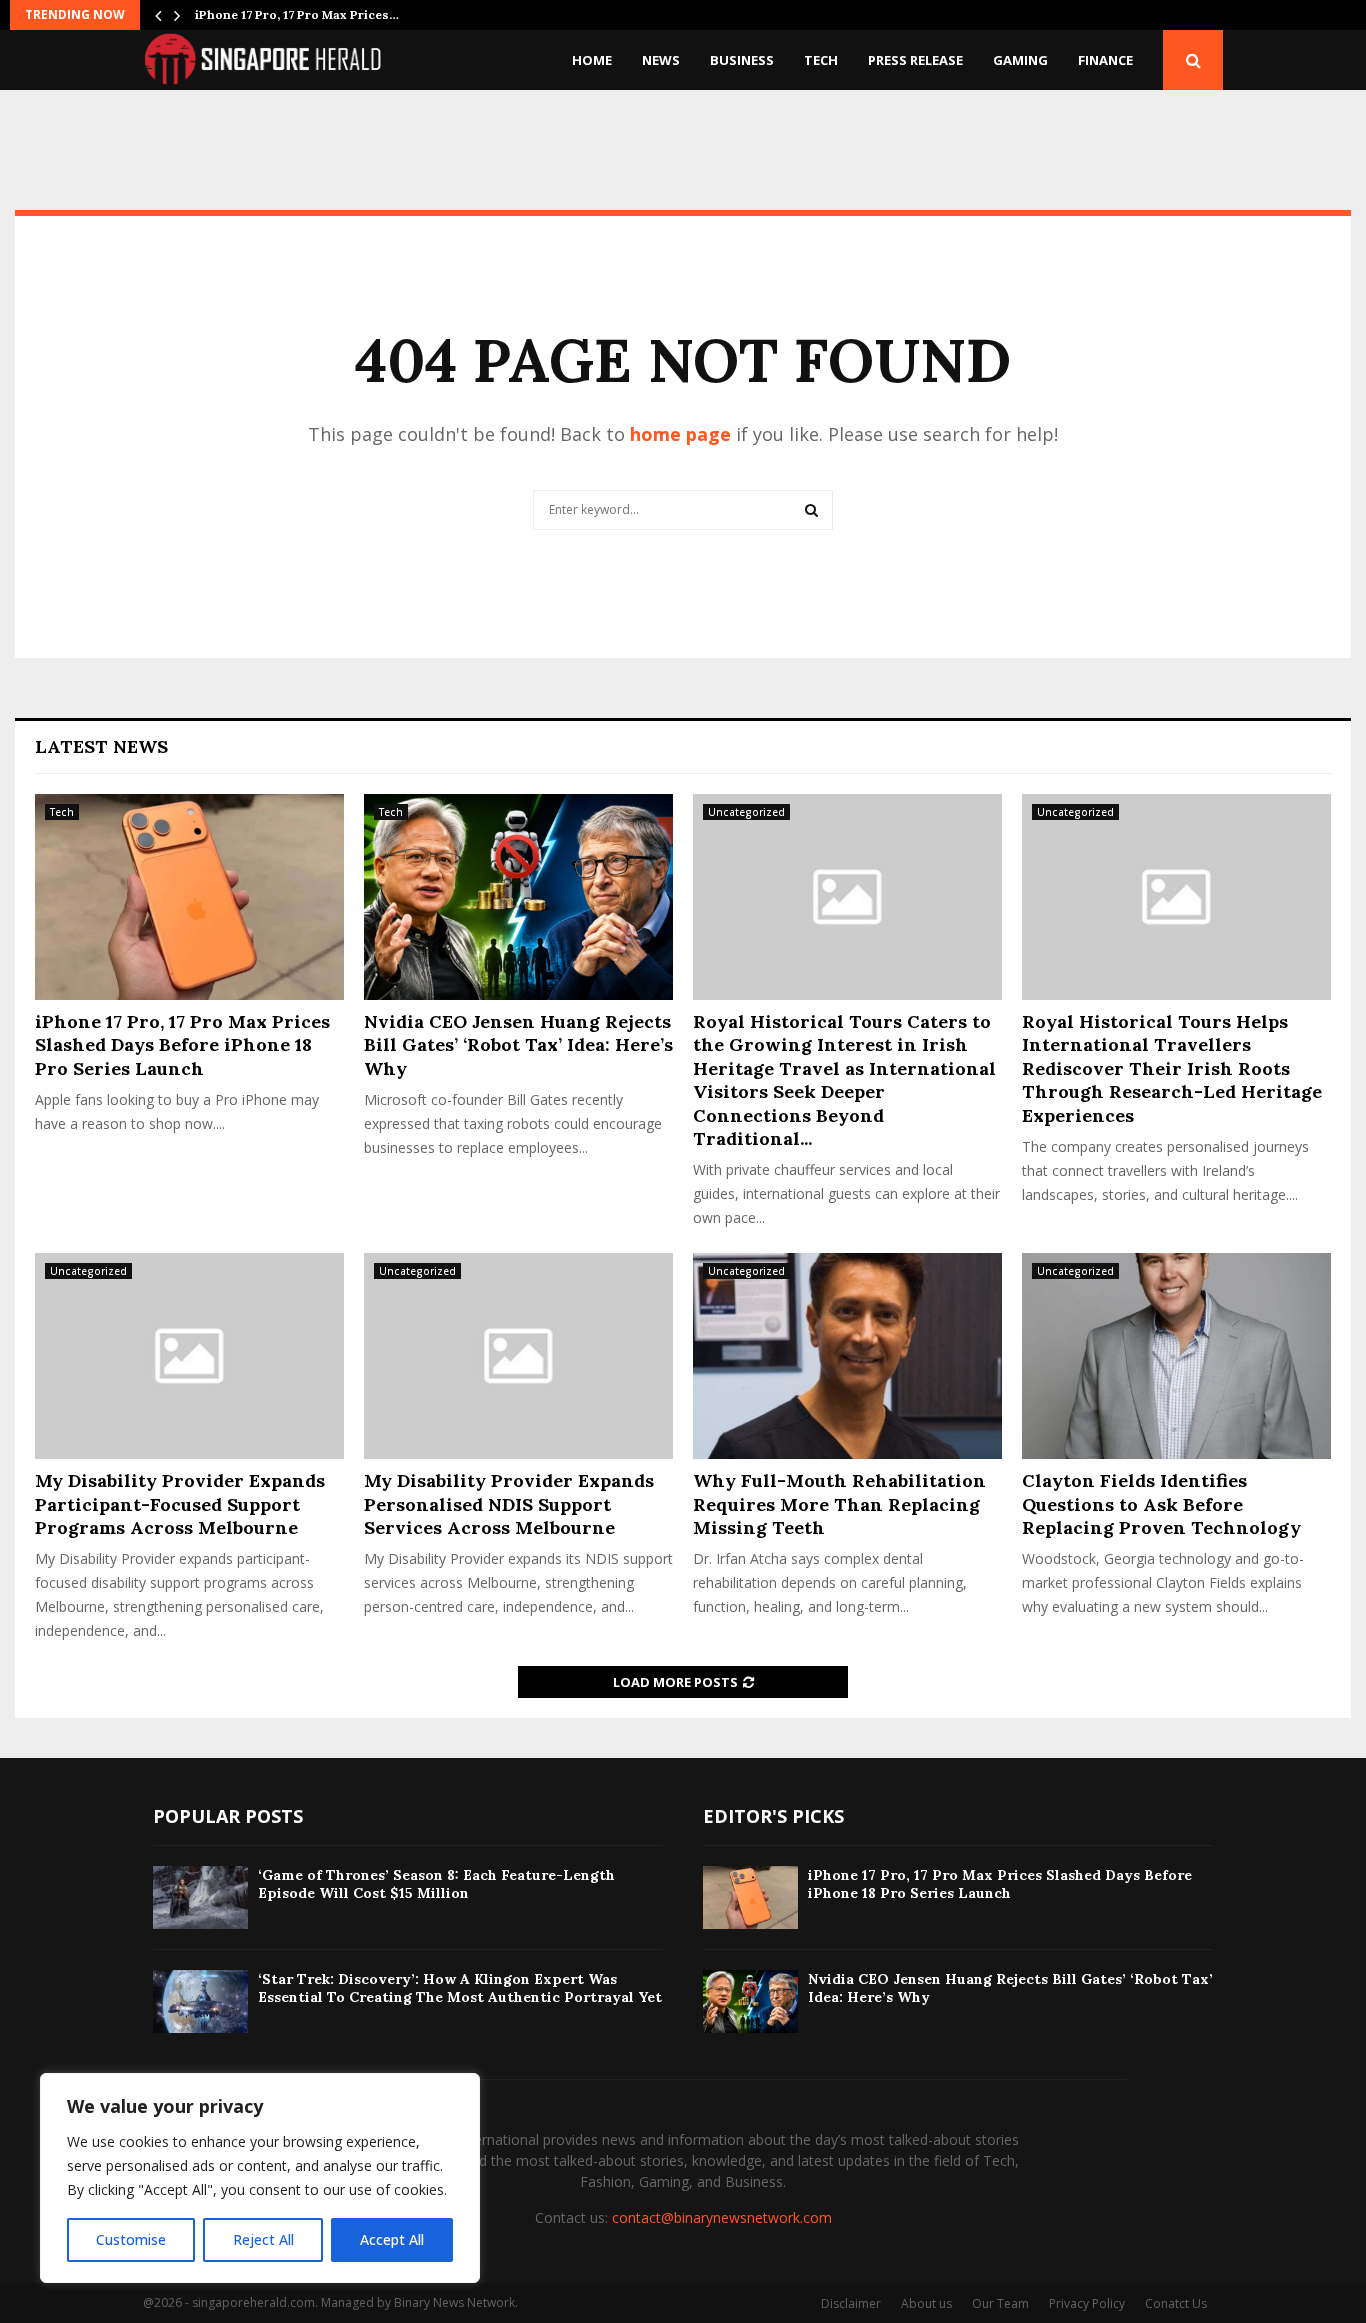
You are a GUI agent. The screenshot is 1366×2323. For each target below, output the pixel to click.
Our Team (1000, 2303)
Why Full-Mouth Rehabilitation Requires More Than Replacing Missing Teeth (839, 1504)
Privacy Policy (1087, 2303)
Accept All (392, 2239)
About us (926, 2303)
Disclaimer (851, 2303)
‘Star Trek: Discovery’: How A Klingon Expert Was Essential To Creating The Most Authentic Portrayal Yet (460, 1988)
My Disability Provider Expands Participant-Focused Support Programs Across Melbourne (180, 1504)
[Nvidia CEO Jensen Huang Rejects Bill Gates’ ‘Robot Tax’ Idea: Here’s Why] (518, 897)
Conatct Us (1176, 2303)
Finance (1105, 60)
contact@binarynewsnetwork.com (722, 2217)
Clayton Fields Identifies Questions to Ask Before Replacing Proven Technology (1161, 1504)
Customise (131, 2239)
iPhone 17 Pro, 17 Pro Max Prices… (297, 14)
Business (742, 60)
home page (680, 434)
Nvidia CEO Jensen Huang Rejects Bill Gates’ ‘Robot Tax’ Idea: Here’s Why (518, 1045)
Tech (821, 60)
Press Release (915, 60)
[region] (260, 2178)
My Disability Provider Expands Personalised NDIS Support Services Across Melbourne (509, 1504)
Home (592, 60)
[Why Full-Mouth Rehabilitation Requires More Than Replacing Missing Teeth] (847, 1356)
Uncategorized (746, 812)
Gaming (1020, 60)
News (661, 60)
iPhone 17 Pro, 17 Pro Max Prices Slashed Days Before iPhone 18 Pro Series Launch (182, 1045)
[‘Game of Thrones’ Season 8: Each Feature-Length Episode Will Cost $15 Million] (200, 1897)
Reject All (263, 2239)
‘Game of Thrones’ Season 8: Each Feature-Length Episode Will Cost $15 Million (436, 1884)
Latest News (101, 746)
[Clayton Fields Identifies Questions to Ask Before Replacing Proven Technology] (1176, 1356)
